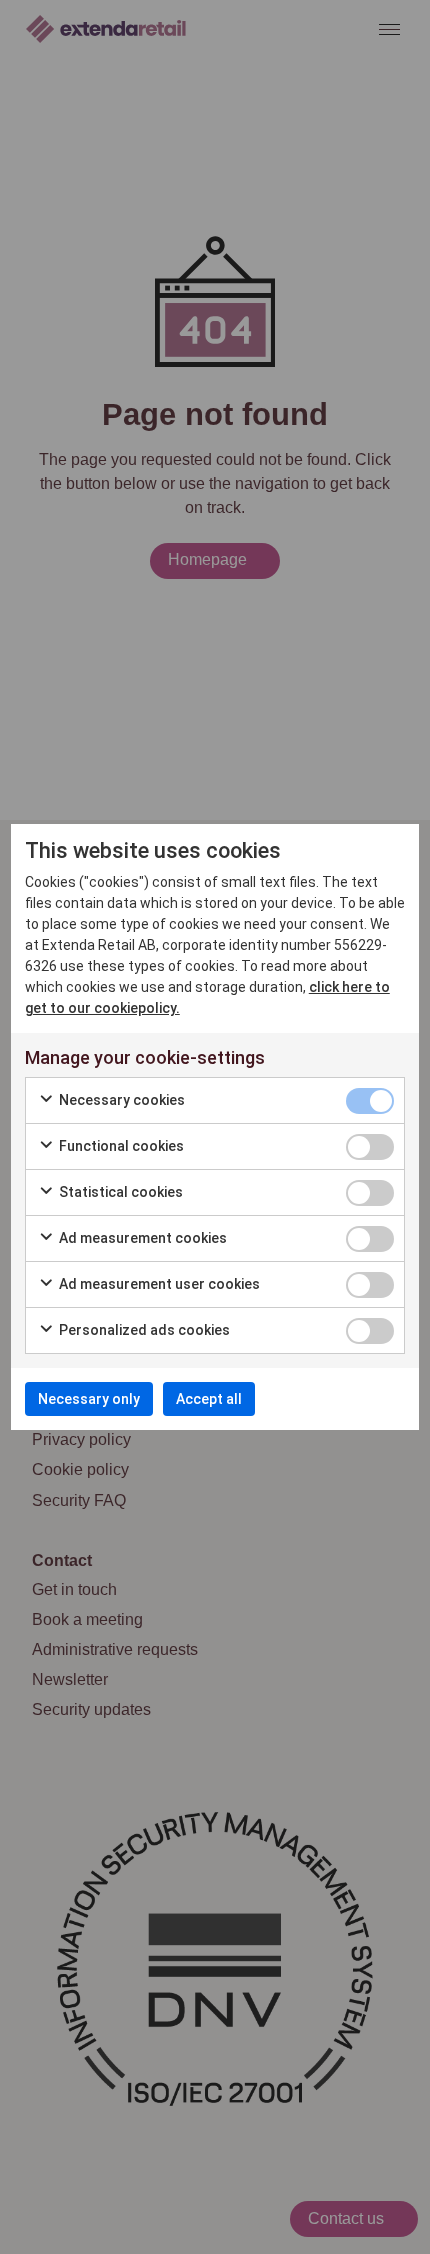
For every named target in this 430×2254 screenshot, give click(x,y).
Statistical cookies (119, 1192)
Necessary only (89, 1399)
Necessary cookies (120, 1100)
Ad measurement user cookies (158, 1284)
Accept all (209, 1399)
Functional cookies (120, 1146)
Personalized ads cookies (143, 1330)
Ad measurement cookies (141, 1238)
